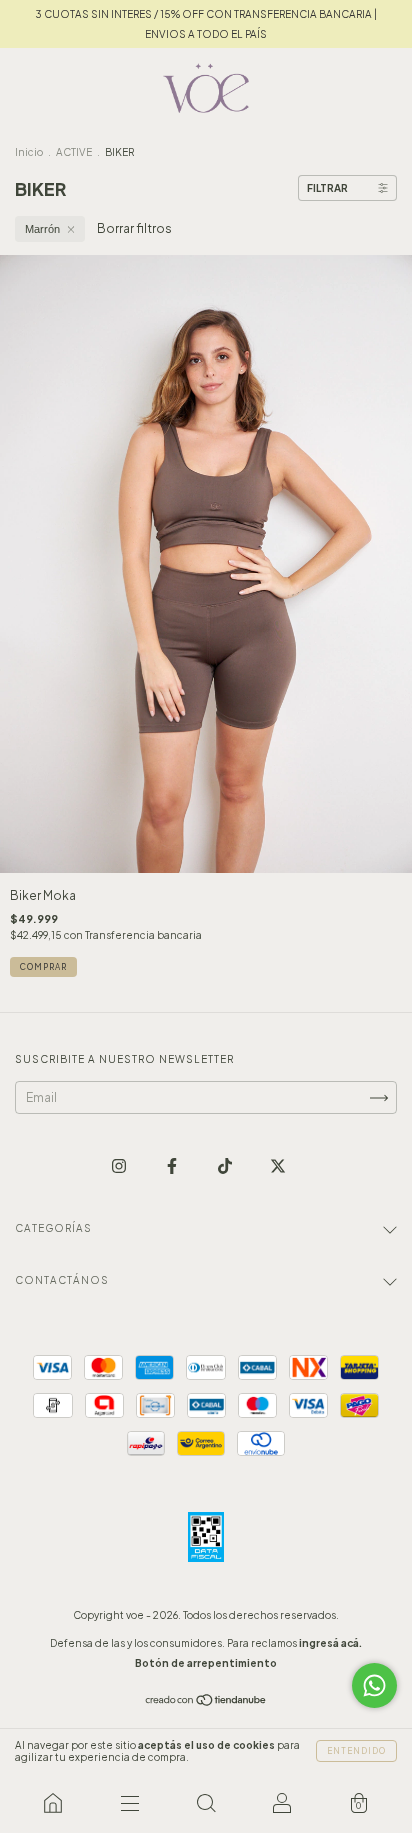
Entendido (356, 1751)
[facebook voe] (173, 1165)
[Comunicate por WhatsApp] (374, 1685)
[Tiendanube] (206, 1702)
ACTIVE (74, 152)
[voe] (53, 1803)
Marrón (42, 229)
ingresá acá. (330, 1643)
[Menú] (129, 1803)
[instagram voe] (120, 1165)
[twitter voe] (278, 1165)
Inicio (29, 152)
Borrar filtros (134, 228)
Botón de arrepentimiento (206, 1663)
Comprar (43, 967)
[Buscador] (206, 1803)
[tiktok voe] (226, 1165)
